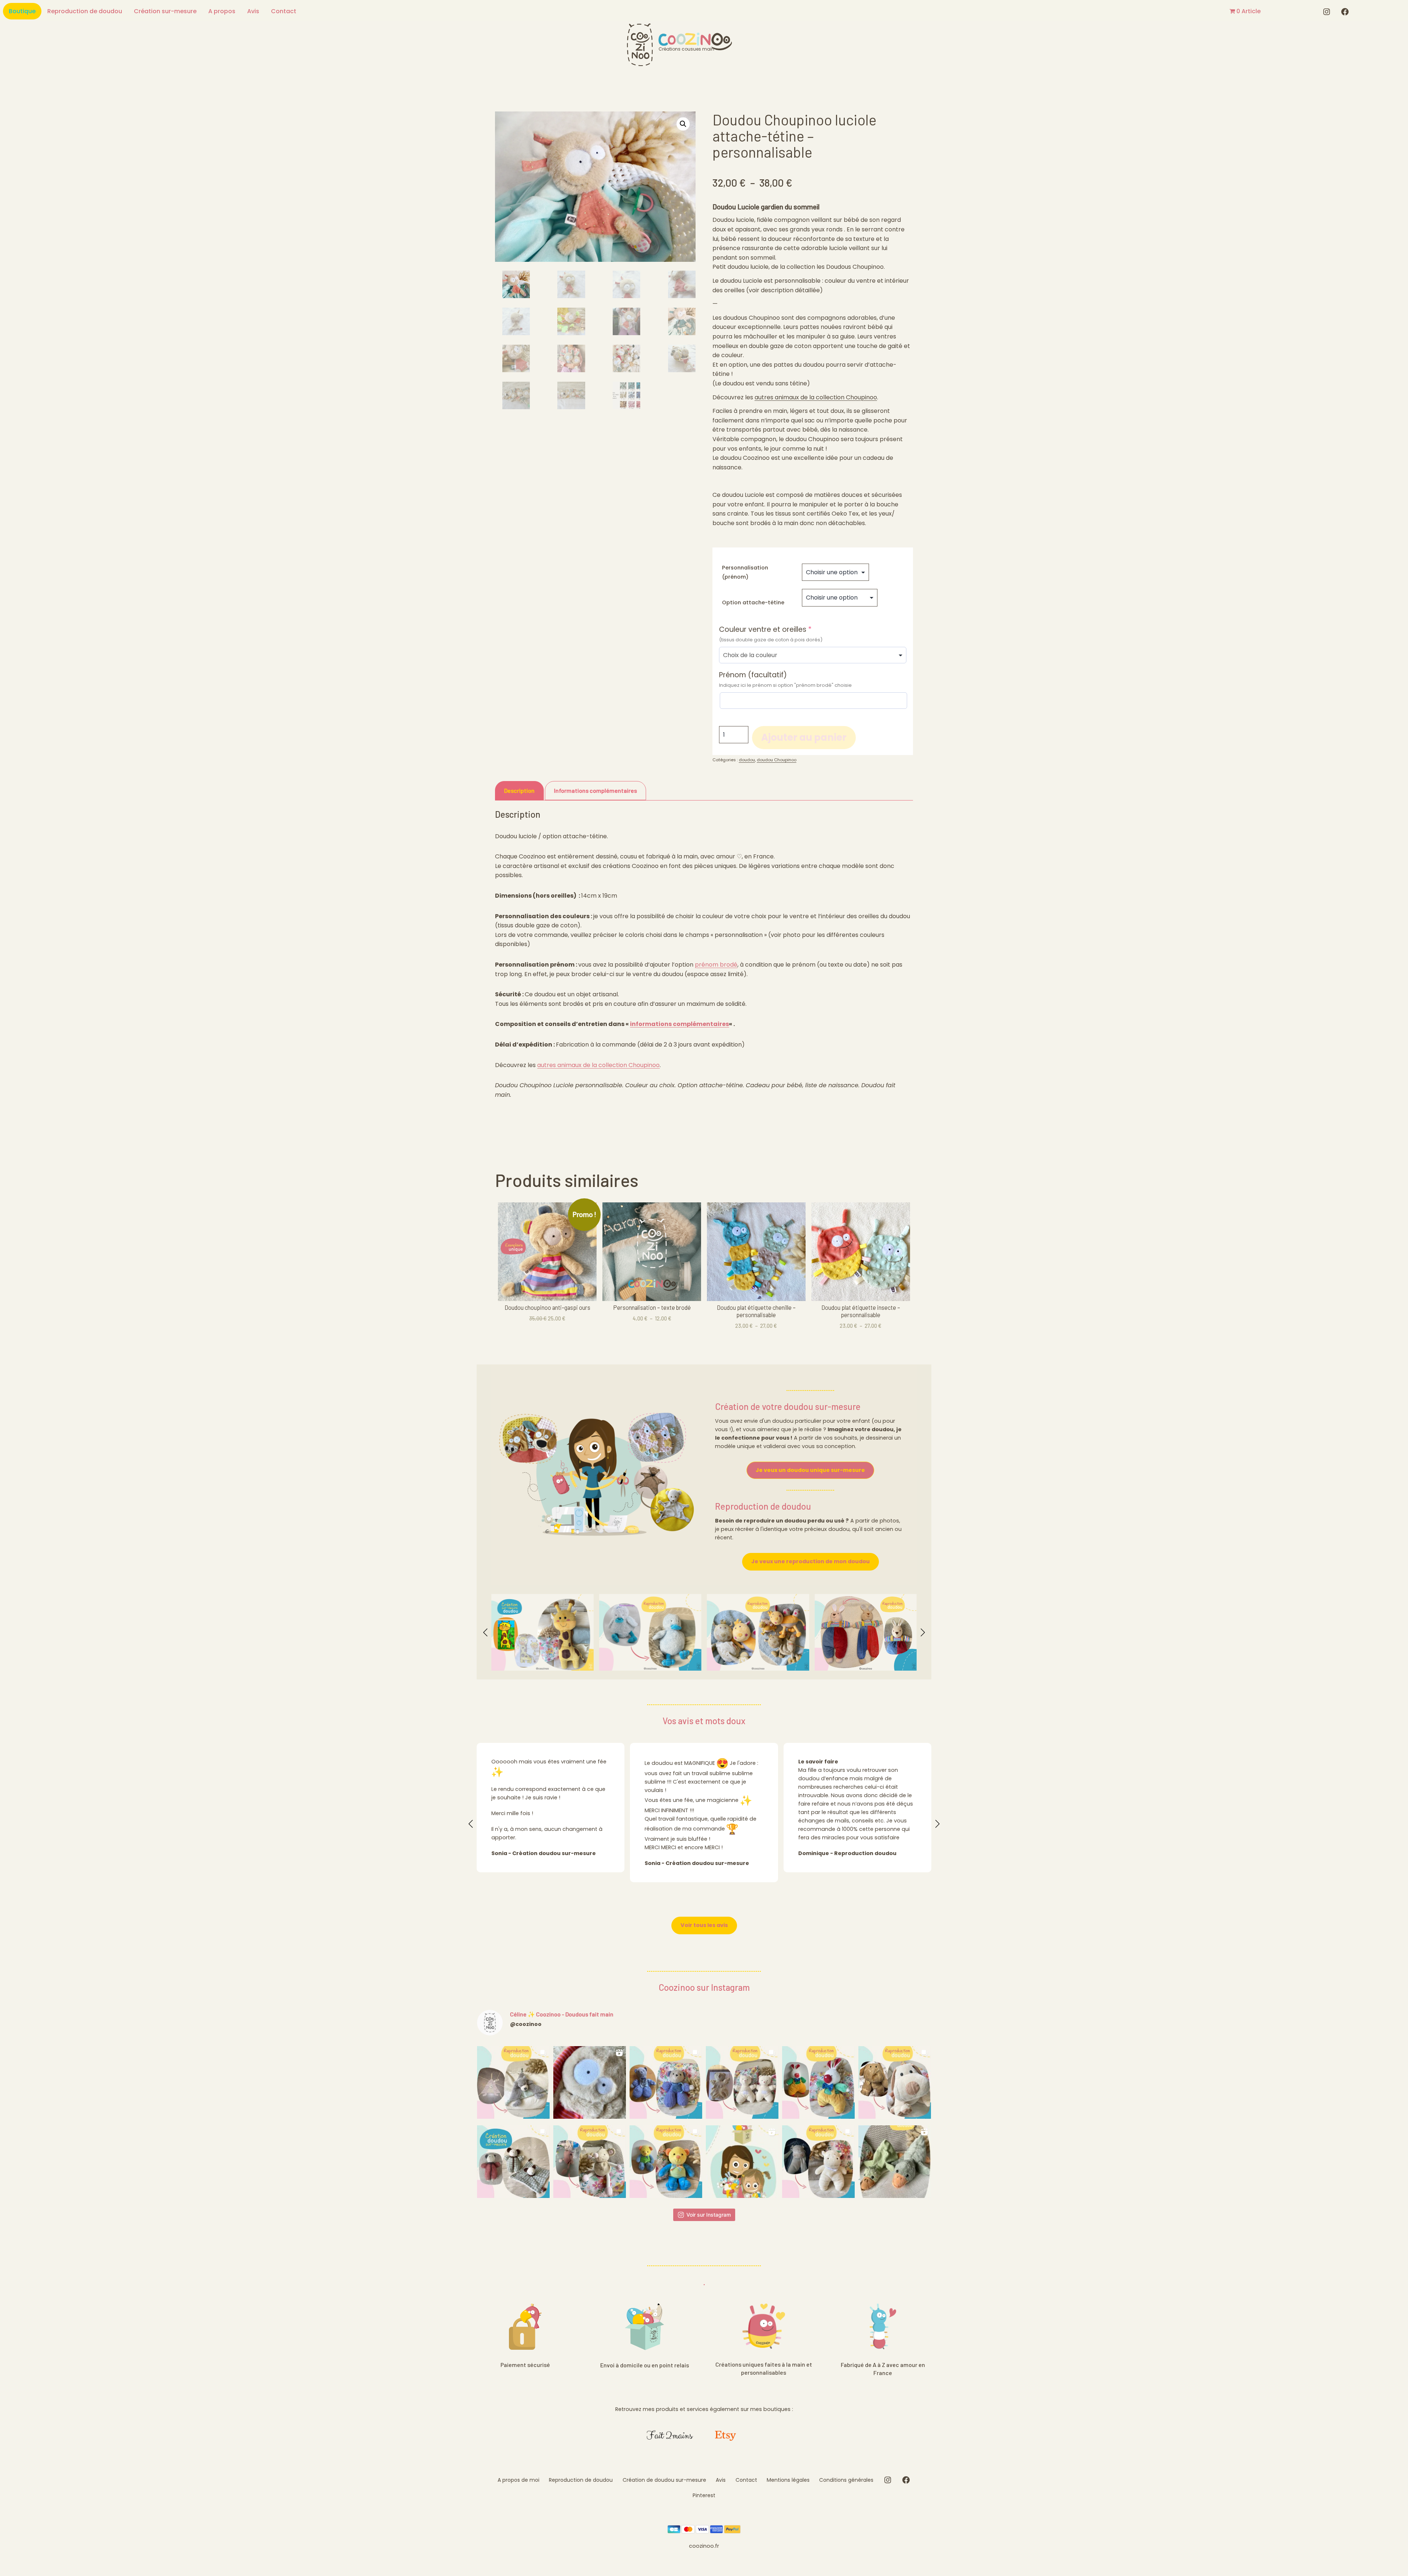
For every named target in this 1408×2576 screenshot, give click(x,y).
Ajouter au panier (804, 737)
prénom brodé (716, 965)
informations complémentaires (679, 1024)
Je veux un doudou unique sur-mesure (810, 1470)
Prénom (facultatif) (753, 675)
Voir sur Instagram (709, 2215)
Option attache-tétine (753, 602)
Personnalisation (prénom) (745, 572)
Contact (284, 11)
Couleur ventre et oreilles (783, 630)
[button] (683, 124)
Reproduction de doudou (85, 11)
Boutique (22, 11)
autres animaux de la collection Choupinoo (816, 397)
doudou (747, 760)
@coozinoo (526, 2024)
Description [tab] (519, 790)
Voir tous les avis (704, 1925)
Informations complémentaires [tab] (595, 790)
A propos (222, 11)
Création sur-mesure (165, 11)
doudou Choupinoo (777, 760)
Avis (253, 11)
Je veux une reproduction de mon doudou (811, 1561)
